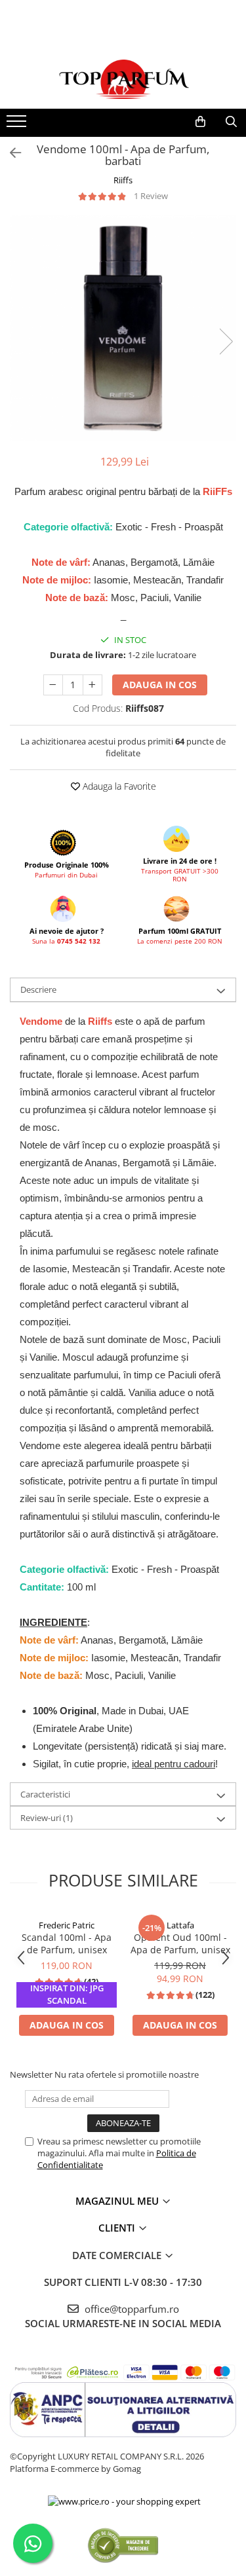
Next (226, 341)
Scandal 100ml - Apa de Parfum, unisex (67, 1943)
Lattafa (180, 1925)
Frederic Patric (67, 1925)
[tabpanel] (123, 328)
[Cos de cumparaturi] (200, 122)
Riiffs (123, 180)
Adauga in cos (160, 685)
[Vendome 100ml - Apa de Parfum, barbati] (123, 328)
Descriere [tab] (38, 989)
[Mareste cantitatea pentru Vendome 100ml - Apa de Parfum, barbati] (92, 685)
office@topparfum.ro (131, 2309)
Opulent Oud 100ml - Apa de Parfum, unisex (180, 1943)
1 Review (151, 196)
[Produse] (18, 125)
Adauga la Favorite (118, 786)
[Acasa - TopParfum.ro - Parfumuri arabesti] (123, 79)
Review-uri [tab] (47, 1818)
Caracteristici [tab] (45, 1794)
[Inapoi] (10, 153)
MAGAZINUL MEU (118, 2201)
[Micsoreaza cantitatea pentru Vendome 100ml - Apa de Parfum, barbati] (53, 685)
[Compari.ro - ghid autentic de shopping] (123, 2545)
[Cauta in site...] (231, 122)
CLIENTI (118, 2228)
